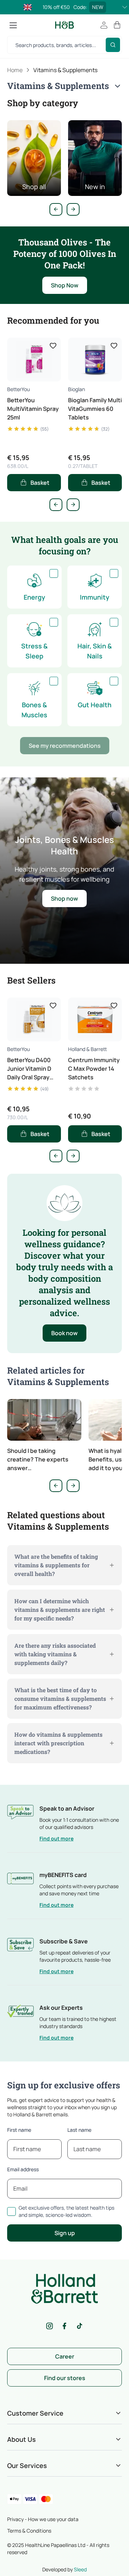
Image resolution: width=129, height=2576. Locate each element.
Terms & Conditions (29, 2531)
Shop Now (65, 285)
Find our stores (65, 2378)
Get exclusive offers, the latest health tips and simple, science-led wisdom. (66, 2211)
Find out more (56, 1838)
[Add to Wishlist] (53, 346)
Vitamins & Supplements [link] (65, 70)
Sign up (65, 2233)
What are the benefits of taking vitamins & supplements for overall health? (56, 1565)
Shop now (64, 898)
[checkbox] (54, 573)
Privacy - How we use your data (43, 2519)
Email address (23, 2169)
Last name (79, 2130)
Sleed (80, 2569)
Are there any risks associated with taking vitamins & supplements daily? (55, 1654)
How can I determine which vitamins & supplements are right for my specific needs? (60, 1610)
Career (65, 2356)
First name (19, 2130)
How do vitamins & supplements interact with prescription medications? (58, 1743)
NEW (98, 7)
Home (15, 70)
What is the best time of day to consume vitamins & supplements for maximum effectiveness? (60, 1698)
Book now (64, 1333)
